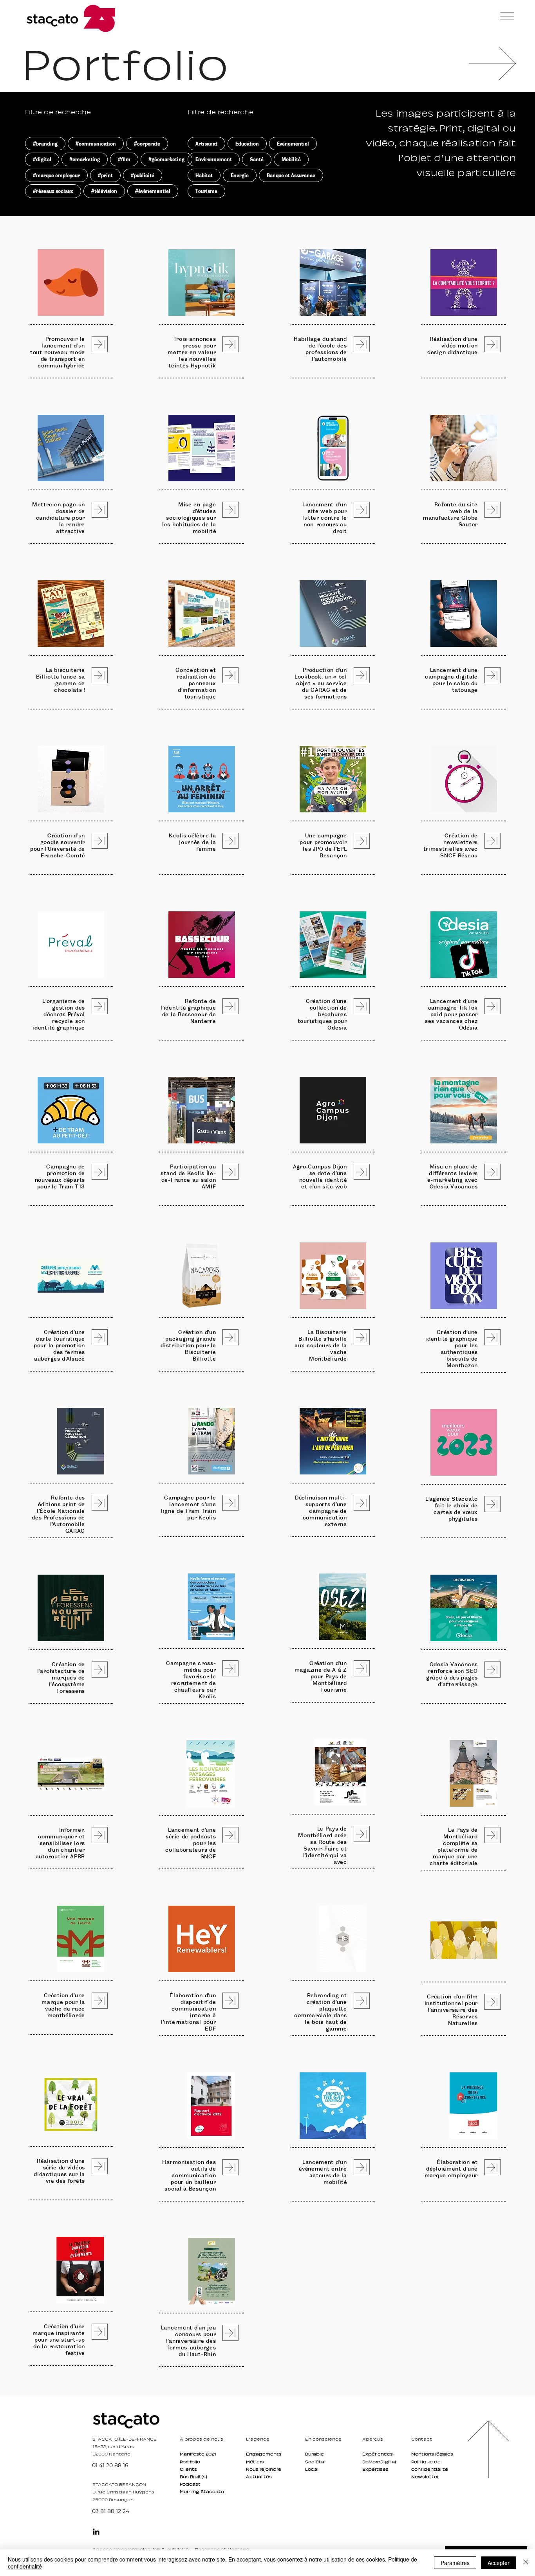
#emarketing (85, 159)
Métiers (255, 2462)
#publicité (143, 175)
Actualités (259, 2477)
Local (312, 2469)
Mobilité (291, 159)
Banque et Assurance (291, 175)
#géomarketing (166, 159)
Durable (314, 2454)
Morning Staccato (202, 2491)
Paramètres (455, 2563)
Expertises (375, 2469)
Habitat (204, 175)
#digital (42, 159)
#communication (96, 144)
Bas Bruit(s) (193, 2477)
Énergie (240, 175)
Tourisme (206, 191)
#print (105, 175)
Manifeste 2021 (198, 2454)
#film (124, 159)
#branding (45, 144)
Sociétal (315, 2462)
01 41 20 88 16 (110, 2465)
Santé (257, 159)
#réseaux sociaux (53, 191)
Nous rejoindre (264, 2469)
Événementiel (293, 144)
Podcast (190, 2484)
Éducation (247, 144)
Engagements (264, 2454)
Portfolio (190, 2462)
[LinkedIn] (96, 2532)
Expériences (378, 2454)
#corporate (147, 144)
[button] (507, 16)
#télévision (104, 191)
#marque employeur (56, 175)
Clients (188, 2469)
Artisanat (206, 144)
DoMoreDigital (379, 2462)
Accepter (499, 2563)
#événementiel (153, 191)
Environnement (214, 159)
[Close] (526, 2563)
